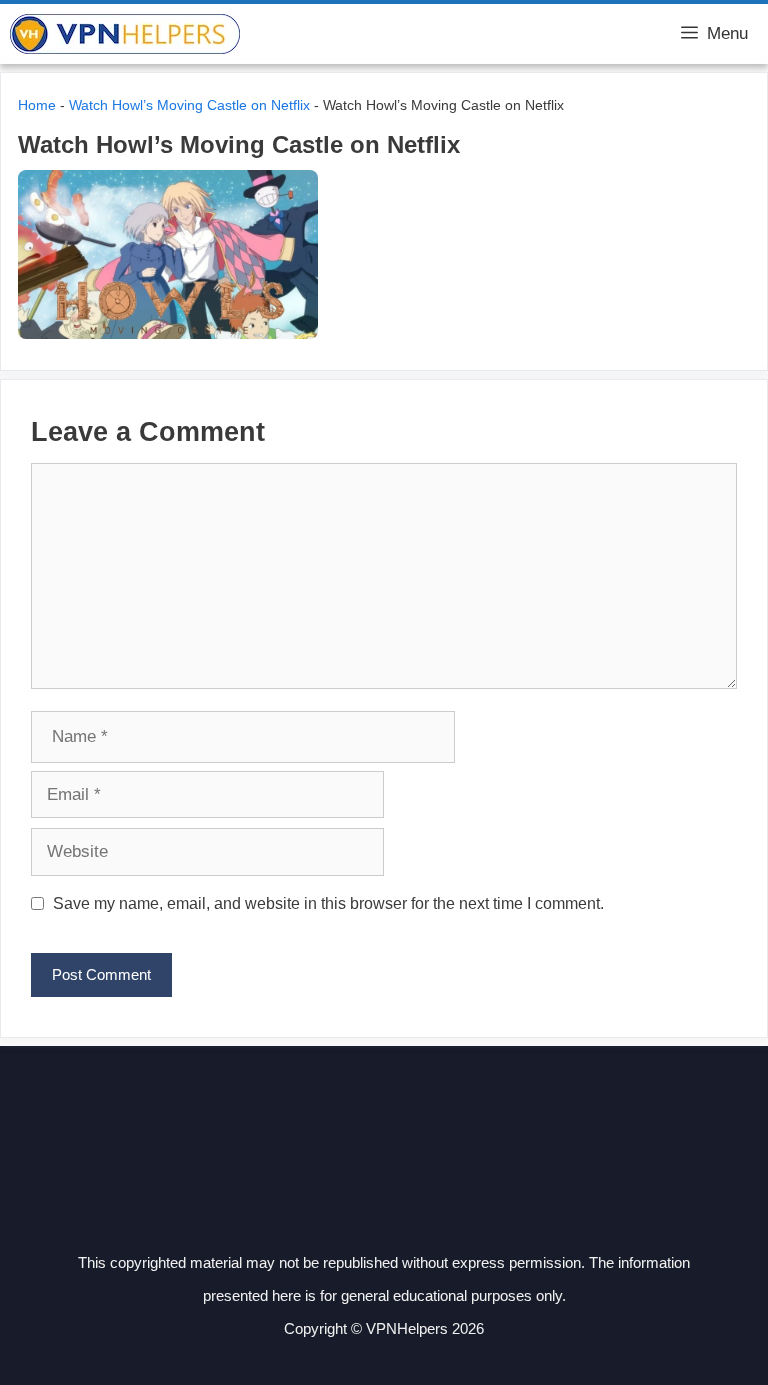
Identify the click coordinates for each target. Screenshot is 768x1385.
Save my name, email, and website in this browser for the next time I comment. (328, 903)
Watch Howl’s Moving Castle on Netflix (189, 105)
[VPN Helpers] (125, 34)
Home (37, 105)
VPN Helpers (307, 34)
